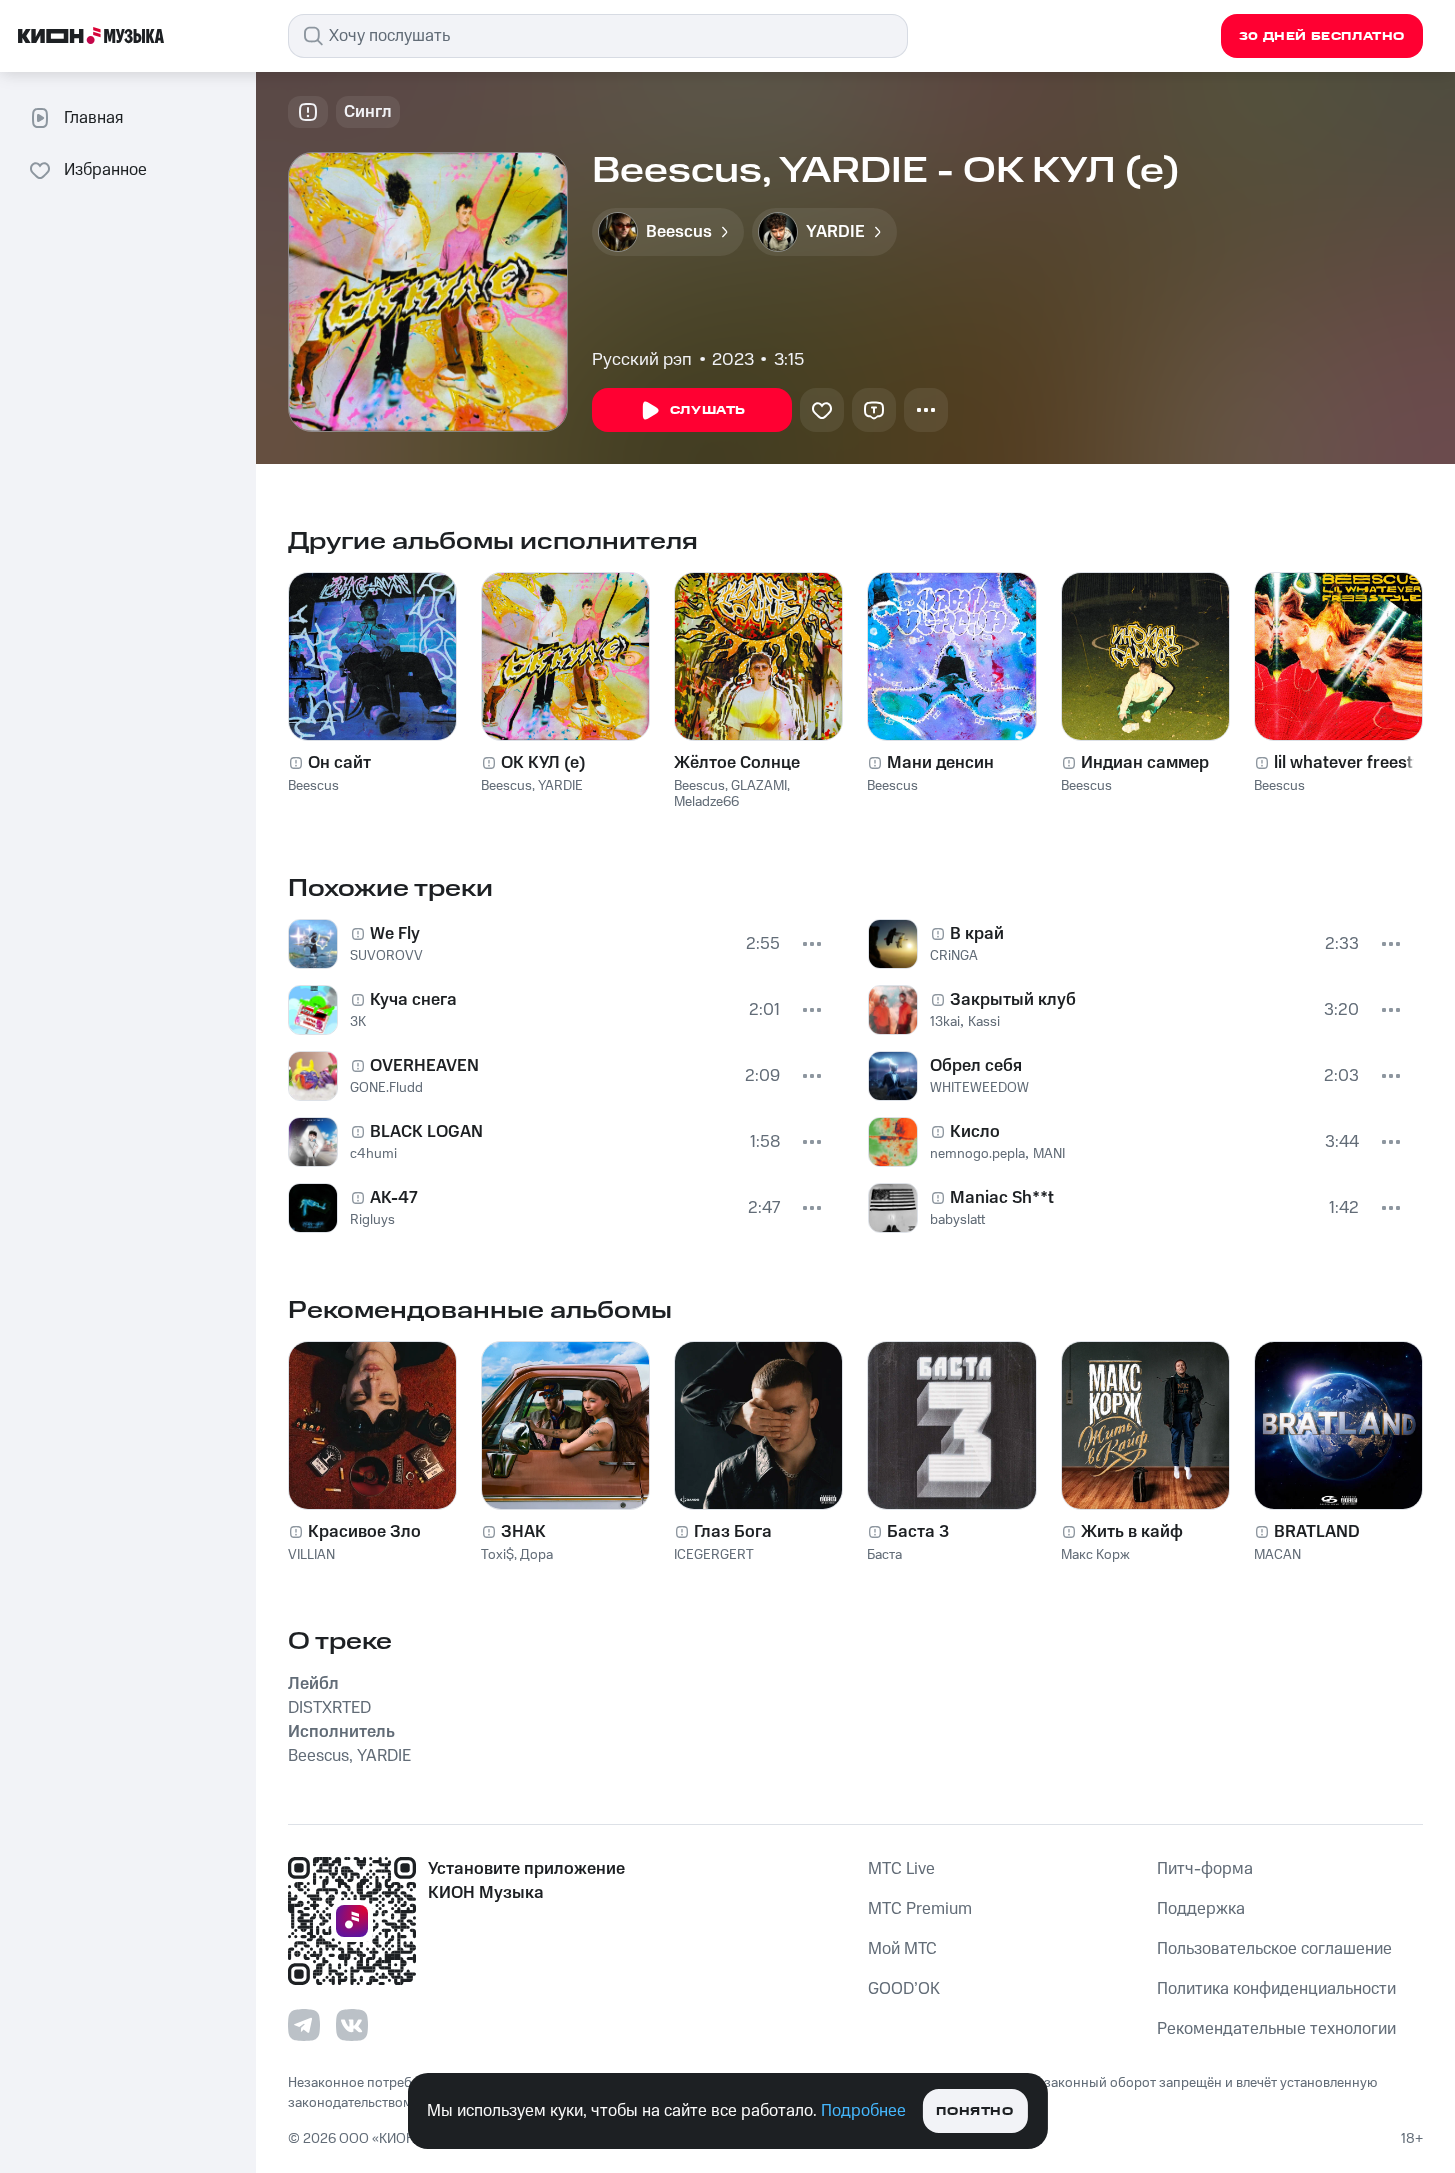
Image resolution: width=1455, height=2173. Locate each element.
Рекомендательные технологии (1276, 2029)
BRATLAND (1317, 1532)
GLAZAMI (759, 786)
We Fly (395, 934)
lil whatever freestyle (1354, 763)
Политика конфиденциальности (1276, 1989)
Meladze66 (706, 802)
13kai (945, 1022)
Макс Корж (1095, 1555)
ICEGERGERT (714, 1555)
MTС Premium (920, 1909)
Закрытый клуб (1013, 1000)
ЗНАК (523, 1532)
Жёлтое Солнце (737, 763)
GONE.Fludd (386, 1088)
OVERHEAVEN (424, 1066)
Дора (536, 1555)
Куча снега (413, 1000)
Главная (93, 118)
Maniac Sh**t (1002, 1198)
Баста (884, 1555)
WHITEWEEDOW (979, 1088)
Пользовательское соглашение (1274, 1949)
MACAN (1277, 1555)
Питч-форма (1205, 1869)
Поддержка (1201, 1909)
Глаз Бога (733, 1532)
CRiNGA (954, 956)
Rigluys (372, 1220)
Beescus (313, 786)
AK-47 (394, 1198)
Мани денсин (940, 763)
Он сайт (339, 763)
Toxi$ (497, 1555)
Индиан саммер (1145, 763)
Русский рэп (642, 360)
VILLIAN (311, 1555)
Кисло (975, 1132)
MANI (1049, 1154)
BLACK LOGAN (426, 1132)
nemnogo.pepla (977, 1154)
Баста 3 (918, 1532)
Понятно (974, 2111)
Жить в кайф (1132, 1532)
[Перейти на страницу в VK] (352, 2025)
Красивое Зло (364, 1532)
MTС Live (901, 1869)
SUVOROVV (386, 956)
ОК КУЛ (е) (543, 763)
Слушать (708, 410)
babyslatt (957, 1220)
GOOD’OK (904, 1989)
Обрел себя (976, 1066)
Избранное (105, 170)
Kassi (984, 1022)
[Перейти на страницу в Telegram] (304, 2025)
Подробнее (863, 2111)
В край (977, 934)
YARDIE (560, 786)
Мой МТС (902, 1949)
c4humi (373, 1154)
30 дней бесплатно (1322, 36)
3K (358, 1022)
